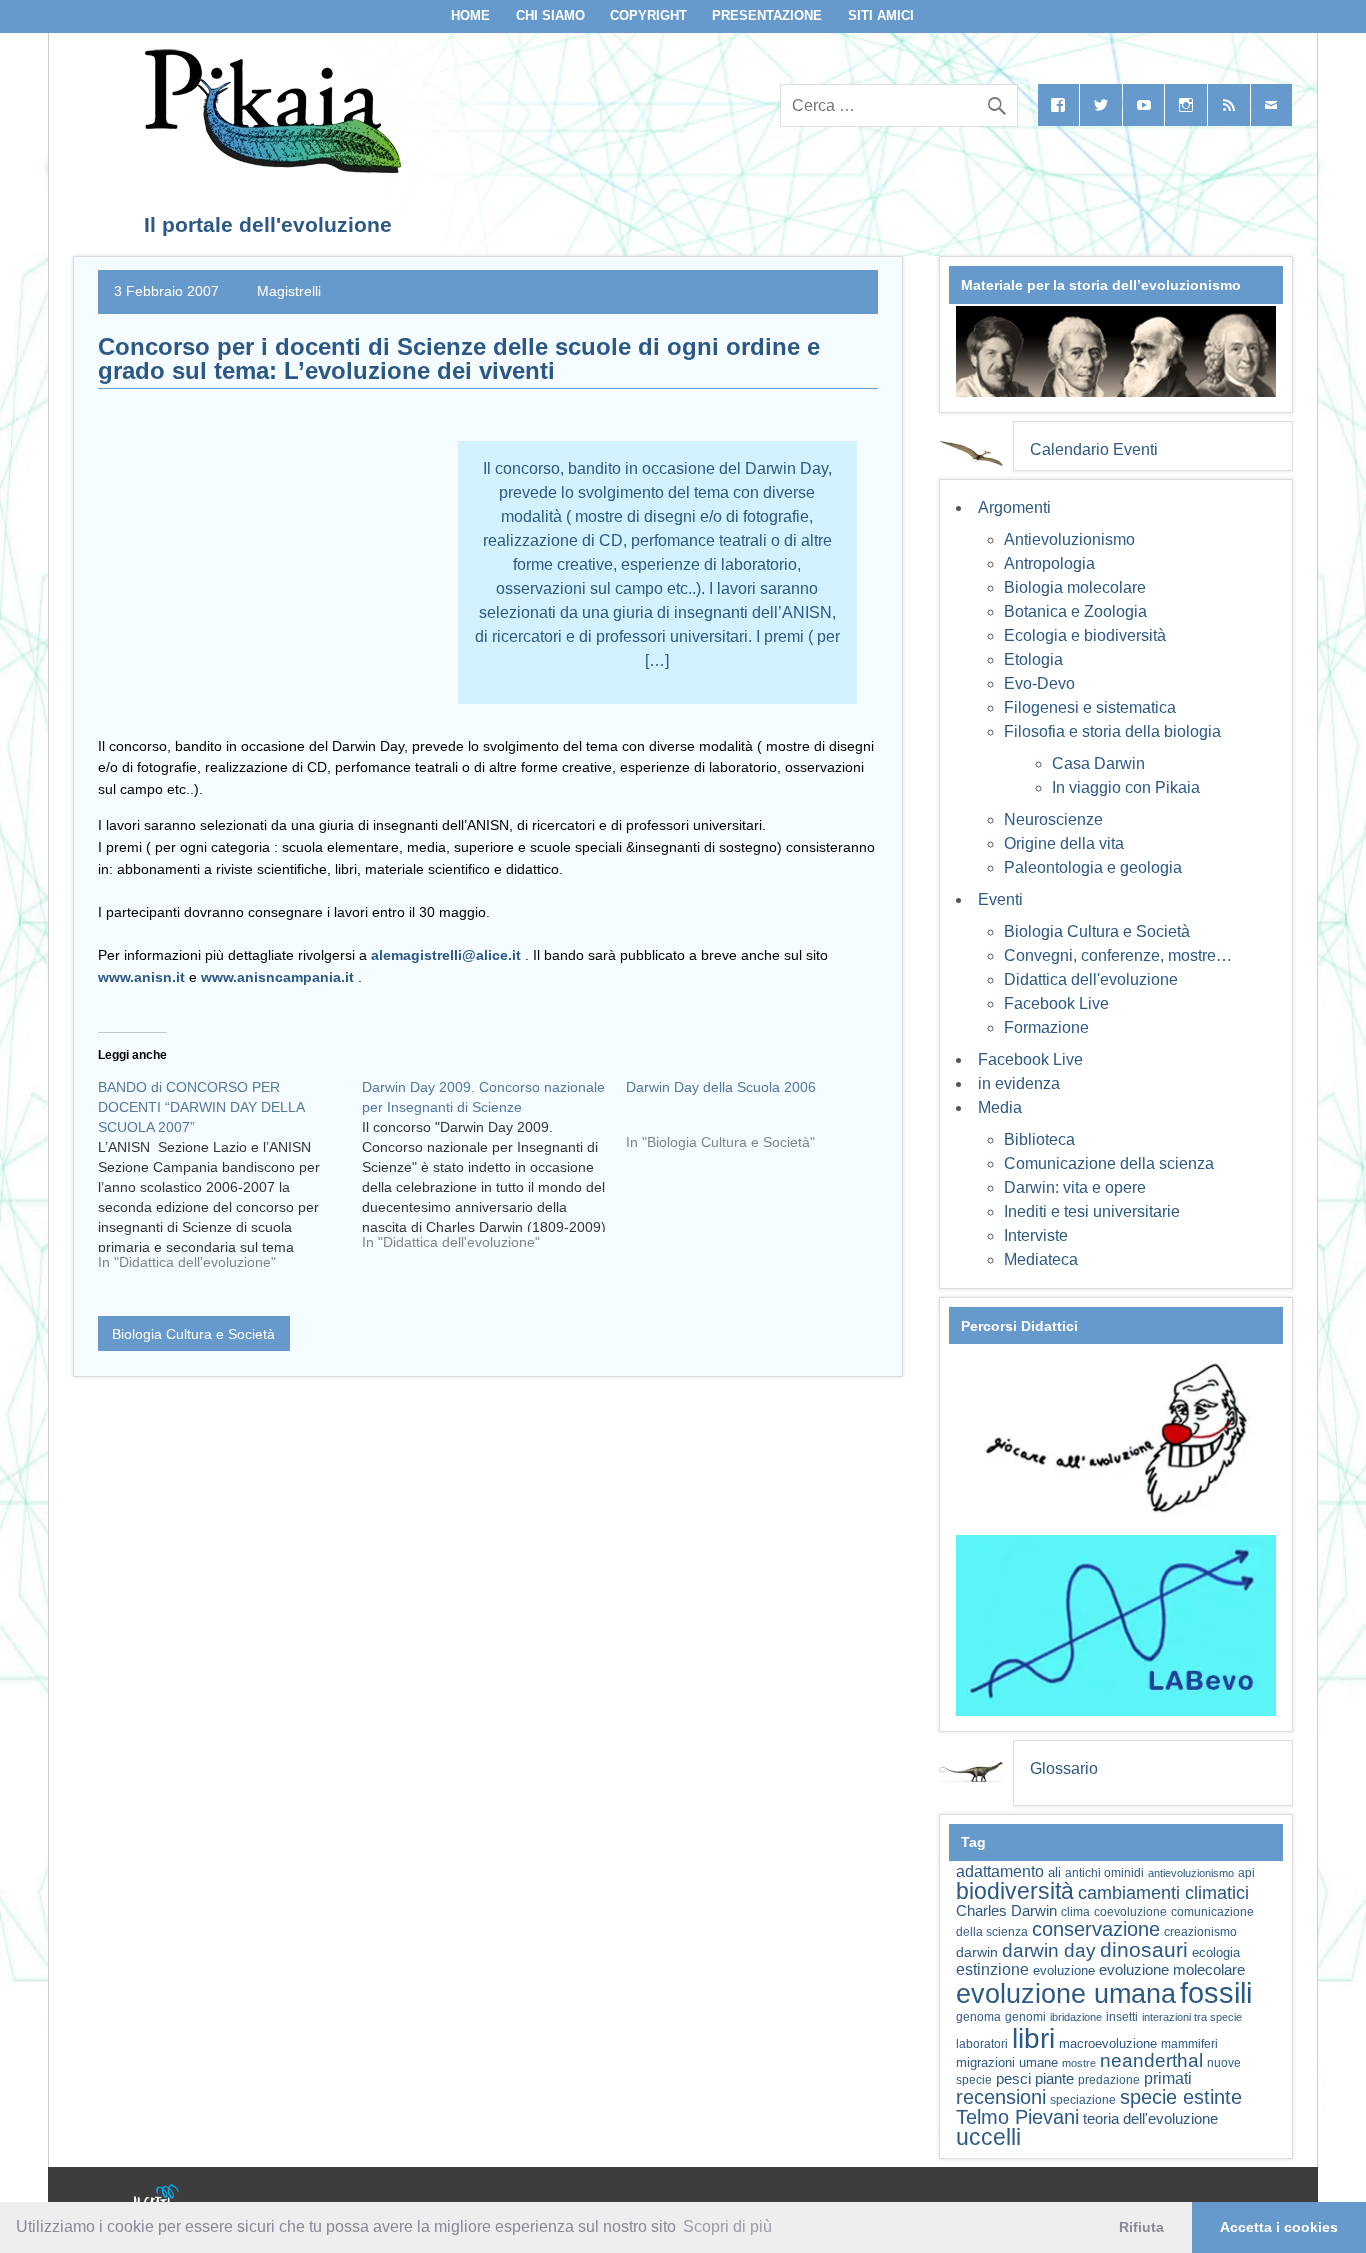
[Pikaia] (269, 167)
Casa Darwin (1098, 763)
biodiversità (1015, 1891)
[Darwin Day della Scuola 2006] (758, 1122)
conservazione (1096, 1929)
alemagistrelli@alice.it (446, 955)
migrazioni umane (1007, 2062)
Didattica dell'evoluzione (1091, 979)
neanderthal (1151, 2060)
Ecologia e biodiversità (1085, 635)
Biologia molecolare (1075, 587)
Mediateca (1041, 1259)
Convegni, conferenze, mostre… (1118, 955)
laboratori (982, 2043)
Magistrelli (289, 291)
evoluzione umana (1066, 1994)
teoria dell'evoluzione (1150, 2118)
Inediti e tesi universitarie (1092, 1211)
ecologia (1216, 1953)
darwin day (1049, 1950)
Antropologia (1049, 563)
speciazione (1083, 2100)
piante (1054, 2079)
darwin (977, 1952)
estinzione (992, 1969)
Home (470, 15)
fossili (1216, 1992)
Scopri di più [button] (727, 2226)
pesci (1013, 2079)
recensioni (1001, 2097)
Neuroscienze (1053, 819)
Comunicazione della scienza (1109, 1163)
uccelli (988, 2137)
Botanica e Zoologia (1075, 611)
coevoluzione (1130, 1912)
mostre (1079, 2063)
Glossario (1064, 1768)
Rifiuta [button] (1141, 2227)
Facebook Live (1056, 1003)
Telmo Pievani (1017, 2117)
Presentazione (767, 15)
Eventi (1000, 899)
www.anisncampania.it (277, 977)
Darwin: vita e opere (1075, 1187)
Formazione (1046, 1027)
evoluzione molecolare (1172, 1969)
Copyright (648, 15)
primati (1168, 2078)
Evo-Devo (1039, 683)
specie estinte (1181, 2097)
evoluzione (1064, 1970)
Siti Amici (881, 15)
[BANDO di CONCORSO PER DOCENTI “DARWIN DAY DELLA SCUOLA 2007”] (230, 1182)
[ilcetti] (157, 2198)
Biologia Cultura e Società (193, 1334)
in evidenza (1019, 1083)
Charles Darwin (1006, 1911)
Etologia (1033, 659)
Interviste (1036, 1235)
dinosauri (1144, 1949)
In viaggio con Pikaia (1126, 787)
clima (1075, 1912)
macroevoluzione (1108, 2043)
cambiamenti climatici (1163, 1892)
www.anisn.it (141, 977)
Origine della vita (1064, 843)
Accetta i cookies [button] (1279, 2227)
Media (1000, 1107)
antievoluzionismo (1191, 1873)
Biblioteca (1039, 1139)
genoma (978, 2016)
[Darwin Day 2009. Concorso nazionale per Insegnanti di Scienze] (494, 1172)
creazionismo (1200, 1931)
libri (1033, 2038)
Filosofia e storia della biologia (1112, 731)
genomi (1025, 2017)
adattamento (1000, 1871)
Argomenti (1014, 507)
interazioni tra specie (1192, 2017)
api (1246, 1873)
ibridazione (1076, 2017)
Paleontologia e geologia (1093, 867)
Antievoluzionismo (1069, 539)
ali (1054, 1872)
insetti (1122, 2017)
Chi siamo (550, 15)
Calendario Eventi (1094, 449)
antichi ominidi (1104, 1873)
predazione (1109, 2079)
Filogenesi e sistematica (1090, 707)
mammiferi (1189, 2044)
